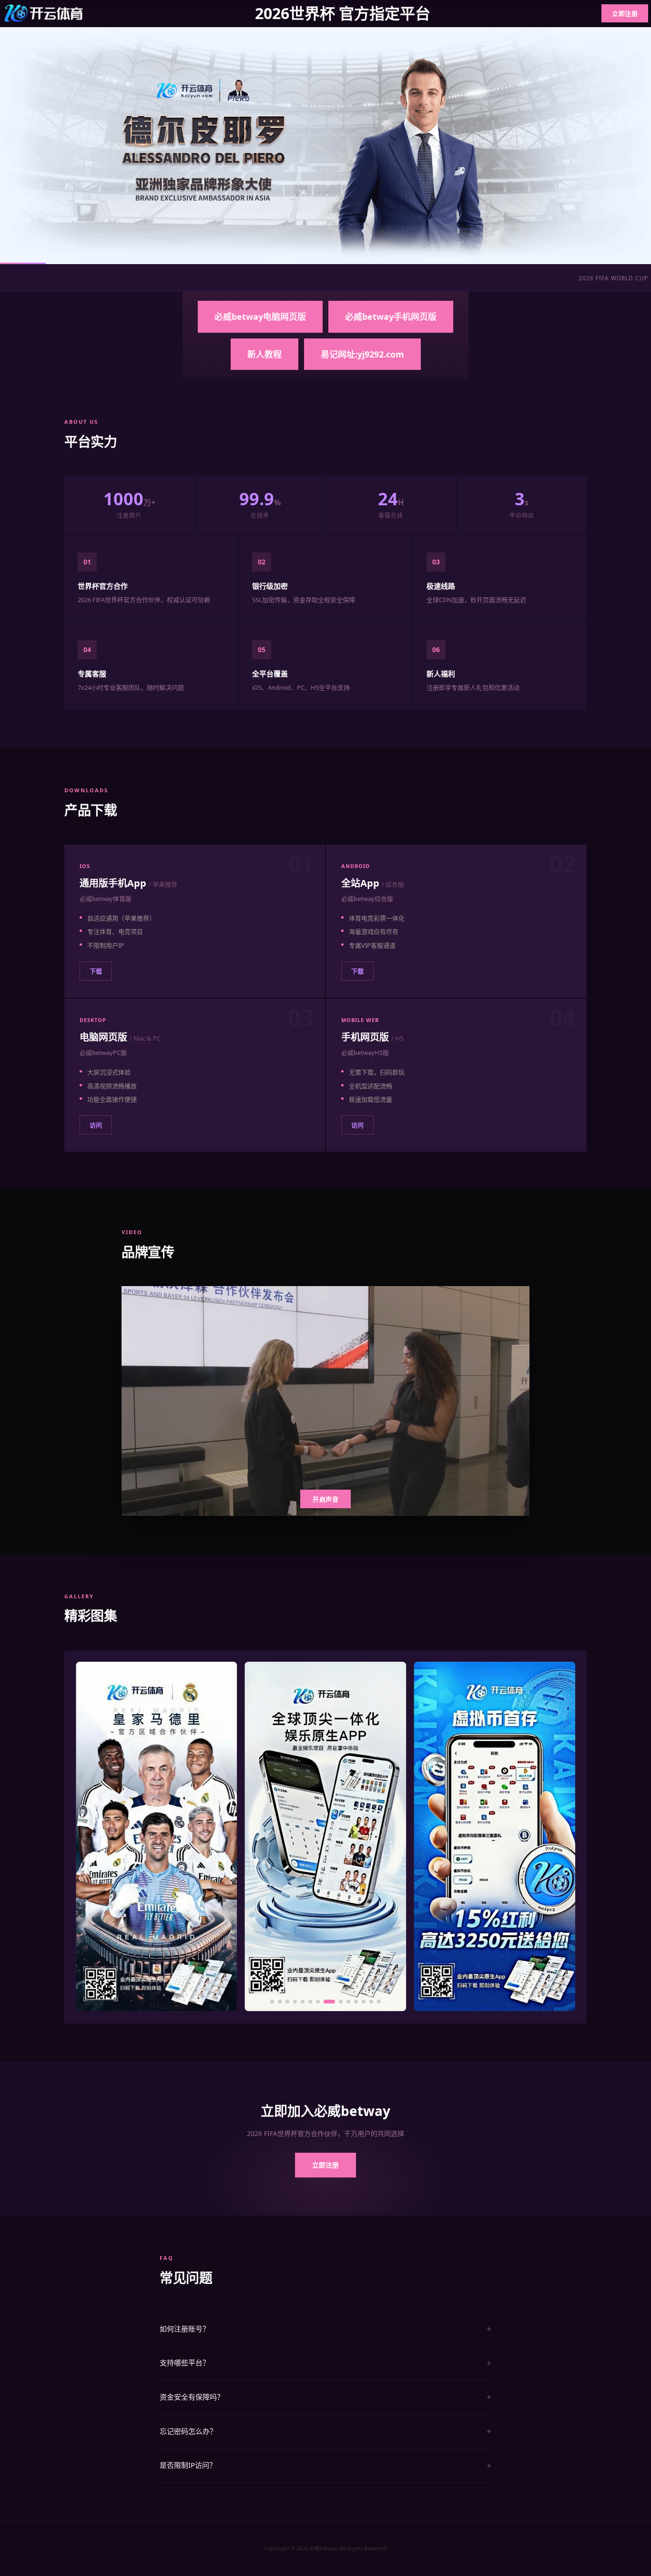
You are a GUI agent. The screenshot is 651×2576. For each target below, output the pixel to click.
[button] (272, 2002)
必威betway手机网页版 (391, 317)
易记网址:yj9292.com (362, 354)
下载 (96, 971)
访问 (96, 1125)
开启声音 (325, 1499)
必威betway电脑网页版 (260, 317)
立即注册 (625, 13)
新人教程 (264, 354)
